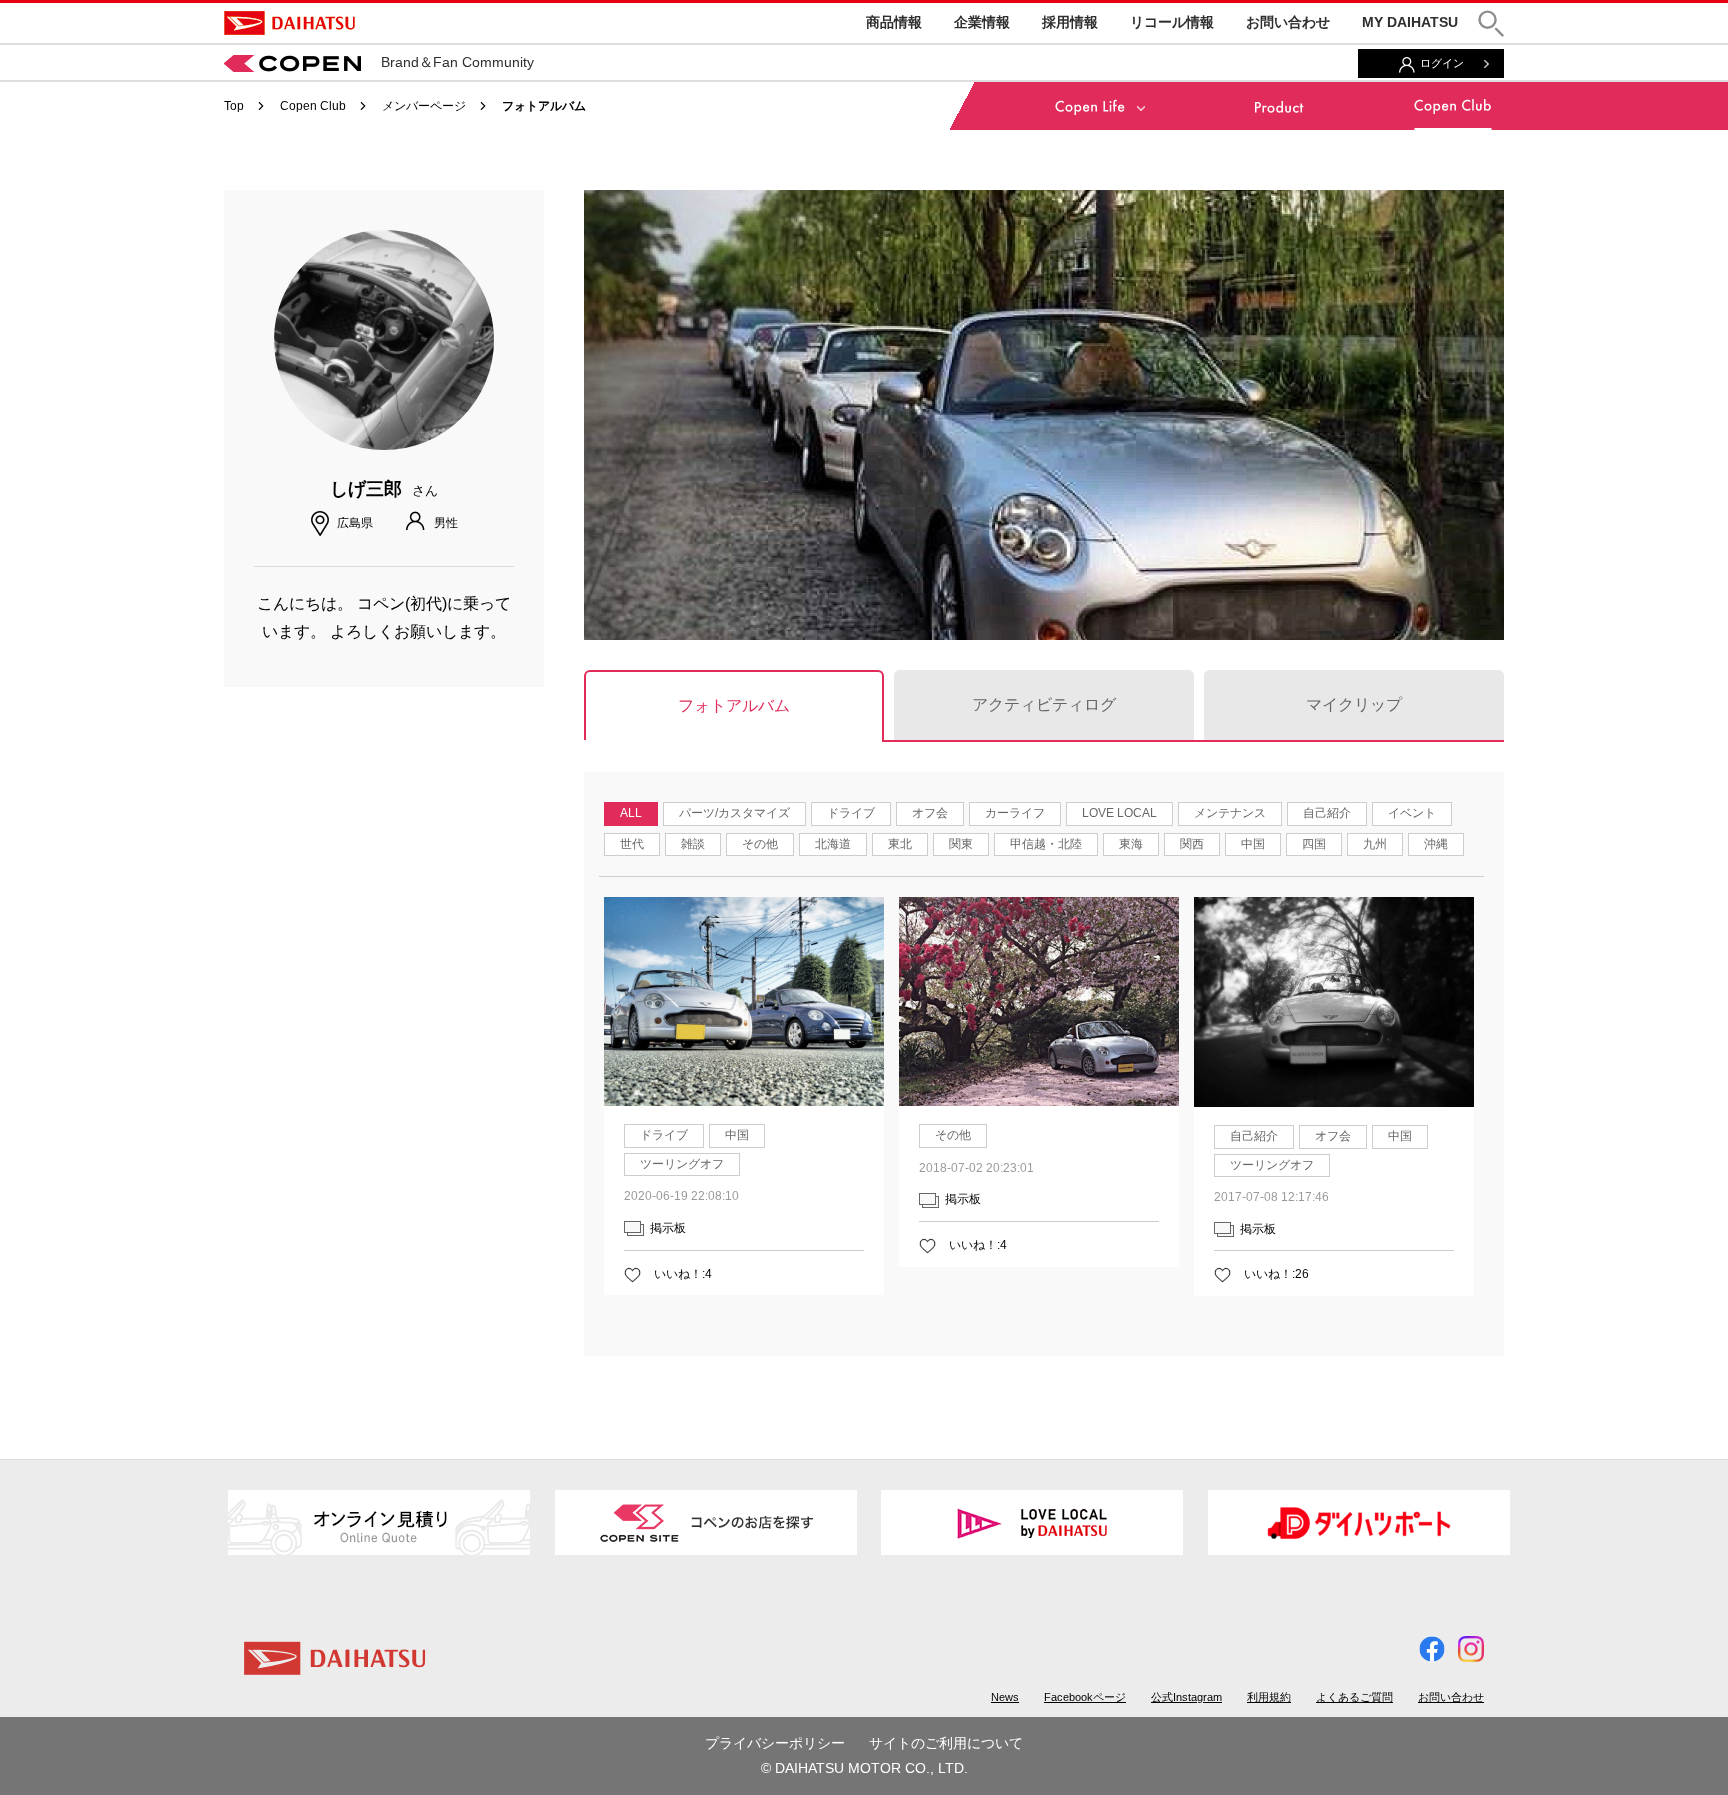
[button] (1491, 23)
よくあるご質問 (1354, 1697)
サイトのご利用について (946, 1743)
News (1005, 1697)
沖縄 (1436, 844)
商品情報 (894, 22)
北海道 (833, 844)
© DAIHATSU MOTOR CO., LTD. (864, 1768)
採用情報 (1070, 22)
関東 (961, 844)
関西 (1192, 844)
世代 (632, 844)
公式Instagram (1186, 1697)
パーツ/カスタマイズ (734, 813)
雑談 (693, 844)
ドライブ (851, 813)
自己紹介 (1327, 813)
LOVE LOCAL (1119, 813)
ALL (631, 813)
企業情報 (982, 22)
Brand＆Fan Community (457, 62)
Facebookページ (1085, 1697)
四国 (1314, 844)
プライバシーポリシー (775, 1743)
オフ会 (930, 813)
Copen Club (313, 106)
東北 (900, 844)
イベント (1412, 813)
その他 (760, 844)
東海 (1131, 844)
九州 (1375, 844)
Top (234, 106)
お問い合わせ (1288, 22)
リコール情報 (1172, 22)
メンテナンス (1230, 813)
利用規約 (1269, 1697)
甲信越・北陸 (1046, 844)
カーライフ (1015, 813)
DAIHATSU (289, 23)
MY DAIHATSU (1410, 22)
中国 (1253, 844)
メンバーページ (424, 106)
